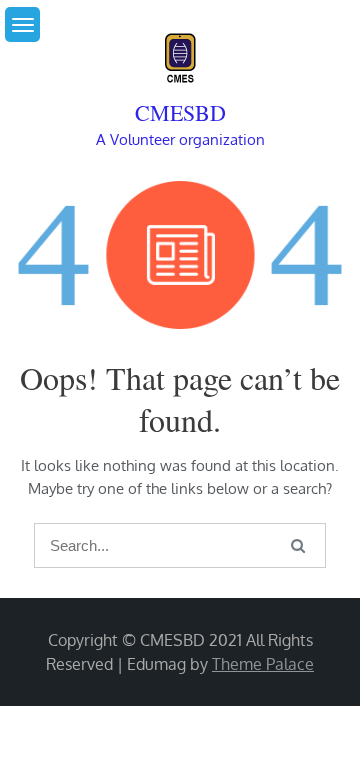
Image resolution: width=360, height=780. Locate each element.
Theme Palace (263, 664)
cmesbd (180, 112)
